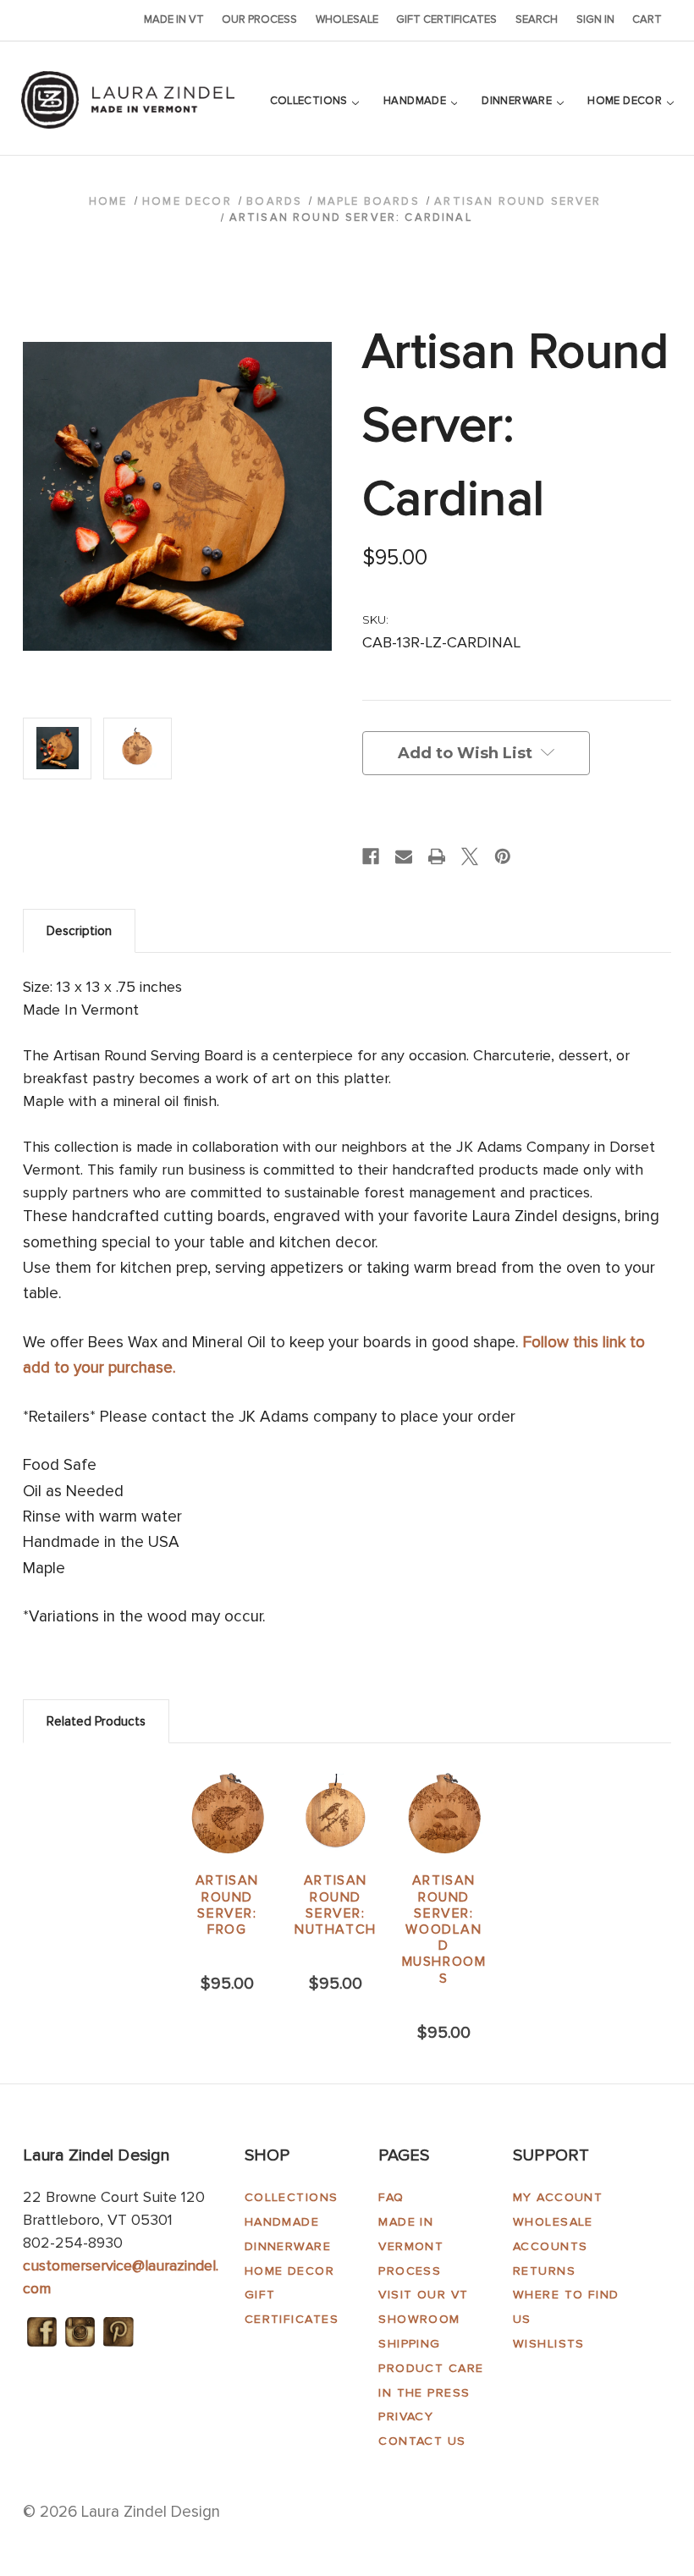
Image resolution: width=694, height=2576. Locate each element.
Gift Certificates (446, 19)
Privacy (406, 2416)
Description (79, 931)
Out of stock (444, 1814)
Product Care (431, 2368)
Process (410, 2271)
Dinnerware (518, 101)
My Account (558, 2197)
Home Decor (626, 101)
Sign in (595, 19)
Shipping (410, 2344)
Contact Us (422, 2441)
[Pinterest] (503, 856)
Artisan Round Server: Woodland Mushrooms (444, 1929)
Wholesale (347, 19)
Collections (311, 101)
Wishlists (549, 2344)
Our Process (259, 19)
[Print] (437, 856)
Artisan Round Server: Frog (227, 1905)
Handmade (416, 101)
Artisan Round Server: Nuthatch (336, 1905)
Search (537, 19)
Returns (544, 2271)
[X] (470, 856)
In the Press (424, 2393)
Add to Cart (228, 1814)
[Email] (404, 856)
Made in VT (174, 19)
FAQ (391, 2197)
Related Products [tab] (96, 1721)
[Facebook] (371, 856)
